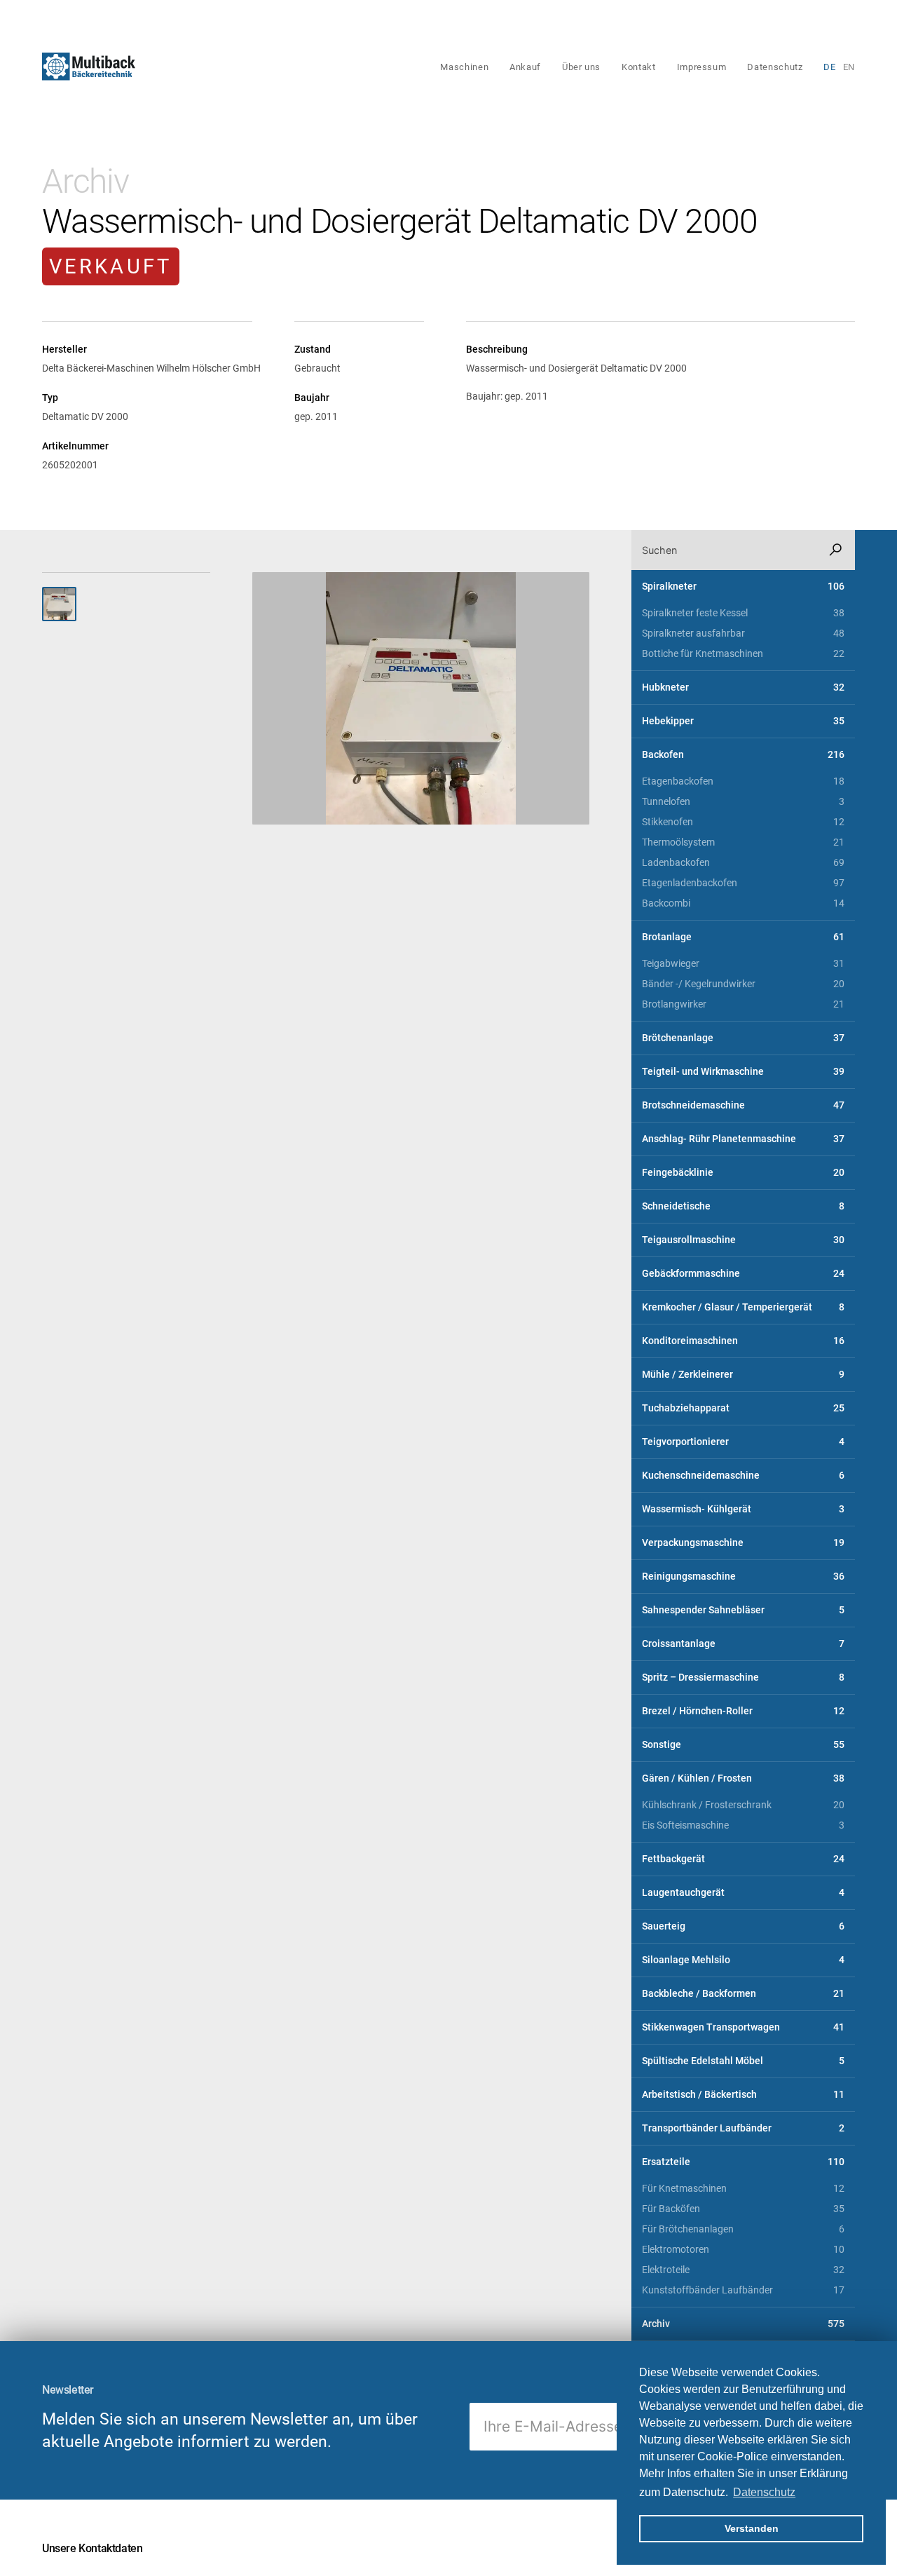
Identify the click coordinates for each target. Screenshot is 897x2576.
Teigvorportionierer (743, 1442)
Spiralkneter (743, 587)
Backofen (743, 755)
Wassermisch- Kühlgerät (743, 1509)
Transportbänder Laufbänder (743, 2128)
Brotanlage (743, 937)
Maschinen (464, 67)
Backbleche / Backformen (743, 1994)
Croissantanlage (743, 1644)
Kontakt (638, 67)
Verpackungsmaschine (743, 1543)
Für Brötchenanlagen (743, 2229)
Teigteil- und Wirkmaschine (743, 1072)
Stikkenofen (743, 822)
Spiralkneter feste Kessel (743, 613)
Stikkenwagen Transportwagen (743, 2027)
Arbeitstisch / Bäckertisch (743, 2095)
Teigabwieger (743, 964)
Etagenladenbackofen (743, 883)
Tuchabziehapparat (743, 1408)
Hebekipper (743, 721)
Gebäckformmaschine (743, 1274)
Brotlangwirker (743, 1004)
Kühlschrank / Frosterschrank (743, 1805)
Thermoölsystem (743, 842)
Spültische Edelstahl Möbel (743, 2061)
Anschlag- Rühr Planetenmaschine (743, 1139)
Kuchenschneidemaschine (743, 1476)
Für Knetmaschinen (743, 2189)
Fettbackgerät (743, 1859)
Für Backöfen (743, 2209)
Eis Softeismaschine (743, 1825)
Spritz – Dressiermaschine (743, 1677)
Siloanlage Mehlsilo (743, 1960)
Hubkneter (743, 687)
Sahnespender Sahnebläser (743, 1610)
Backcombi (743, 903)
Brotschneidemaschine (743, 1105)
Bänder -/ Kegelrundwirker (743, 984)
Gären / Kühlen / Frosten (743, 1778)
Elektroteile (743, 2270)
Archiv (85, 181)
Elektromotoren (743, 2250)
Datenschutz (775, 67)
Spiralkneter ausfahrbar (743, 633)
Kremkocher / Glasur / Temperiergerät (743, 1307)
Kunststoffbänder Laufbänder (743, 2290)
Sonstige (743, 1745)
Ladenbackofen (743, 863)
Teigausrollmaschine (743, 1240)
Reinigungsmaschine (743, 1577)
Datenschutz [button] (764, 2492)
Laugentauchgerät (743, 1893)
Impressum (702, 67)
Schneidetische (743, 1206)
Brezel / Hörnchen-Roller (743, 1711)
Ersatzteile (743, 2162)
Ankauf (525, 67)
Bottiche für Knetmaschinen (743, 654)
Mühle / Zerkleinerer (743, 1375)
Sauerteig (743, 1926)
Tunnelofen (743, 802)
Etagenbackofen (743, 781)
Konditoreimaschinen (743, 1341)
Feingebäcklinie (743, 1173)
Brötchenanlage (743, 1038)
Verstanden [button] (752, 2528)
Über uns (581, 67)
